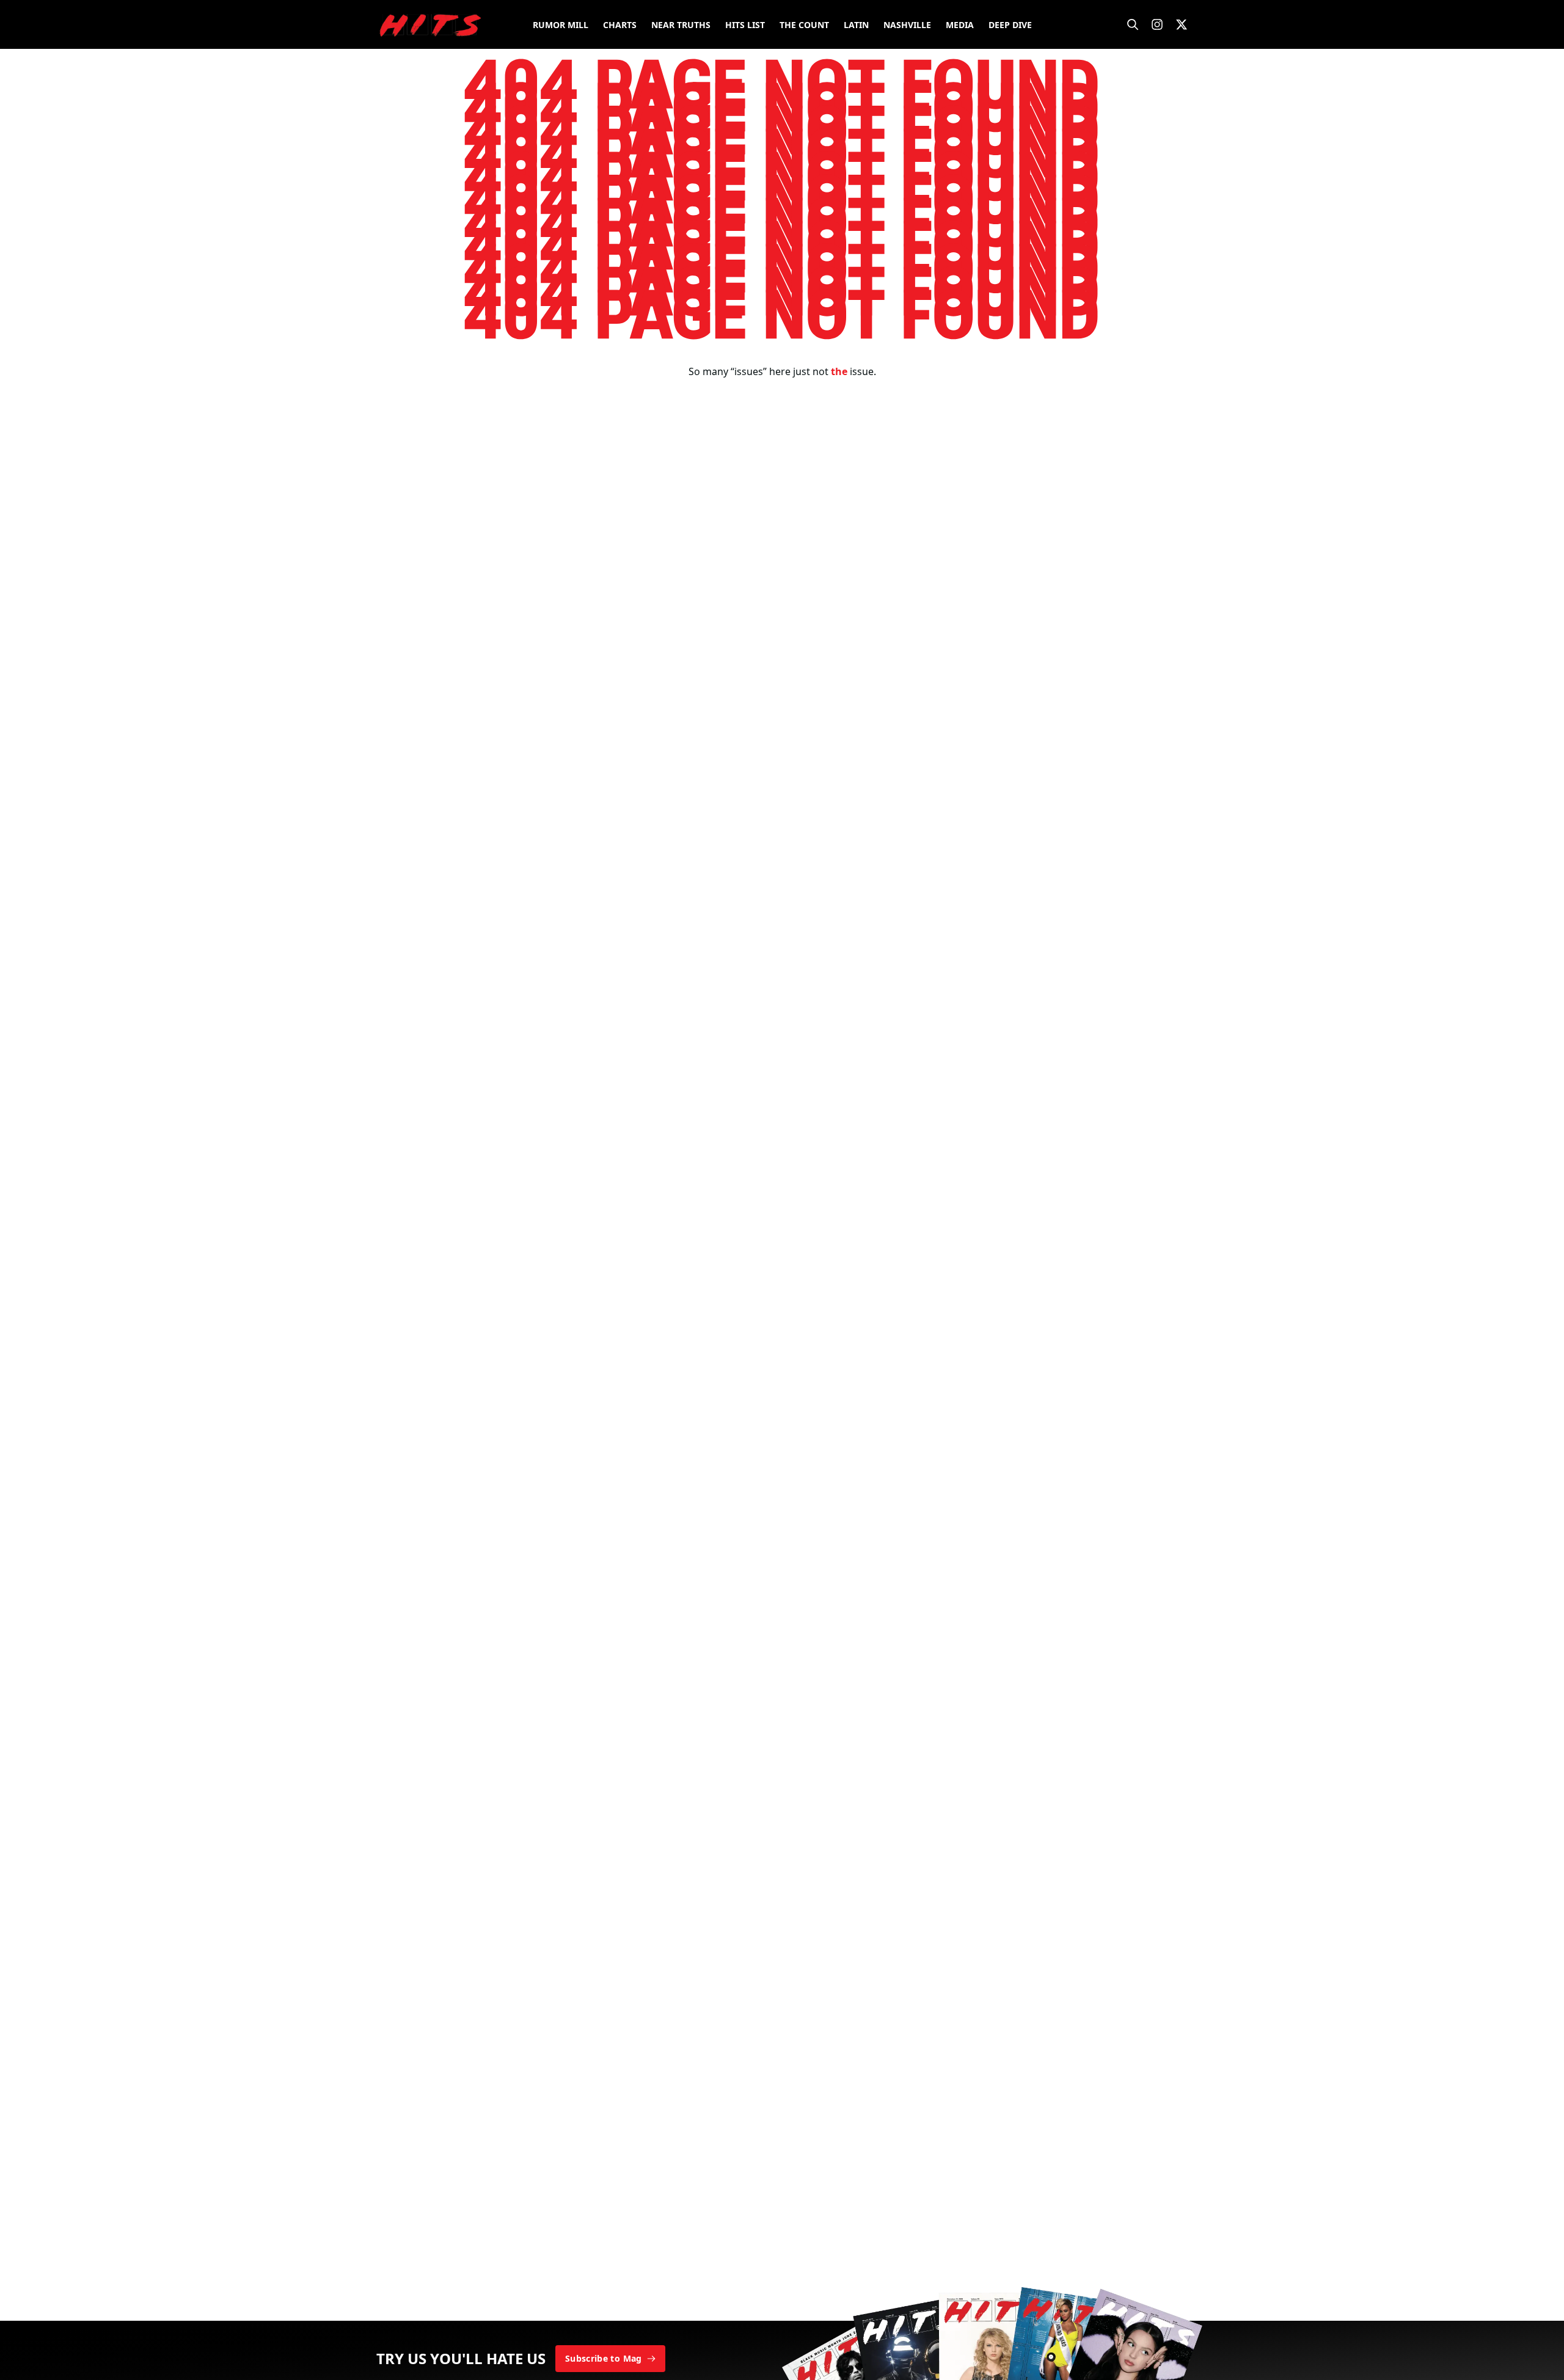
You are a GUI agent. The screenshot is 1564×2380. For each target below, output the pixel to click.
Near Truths (681, 25)
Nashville (907, 25)
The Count (804, 25)
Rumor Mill (561, 25)
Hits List (745, 25)
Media (960, 25)
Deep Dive (1010, 25)
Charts (620, 25)
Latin (856, 25)
